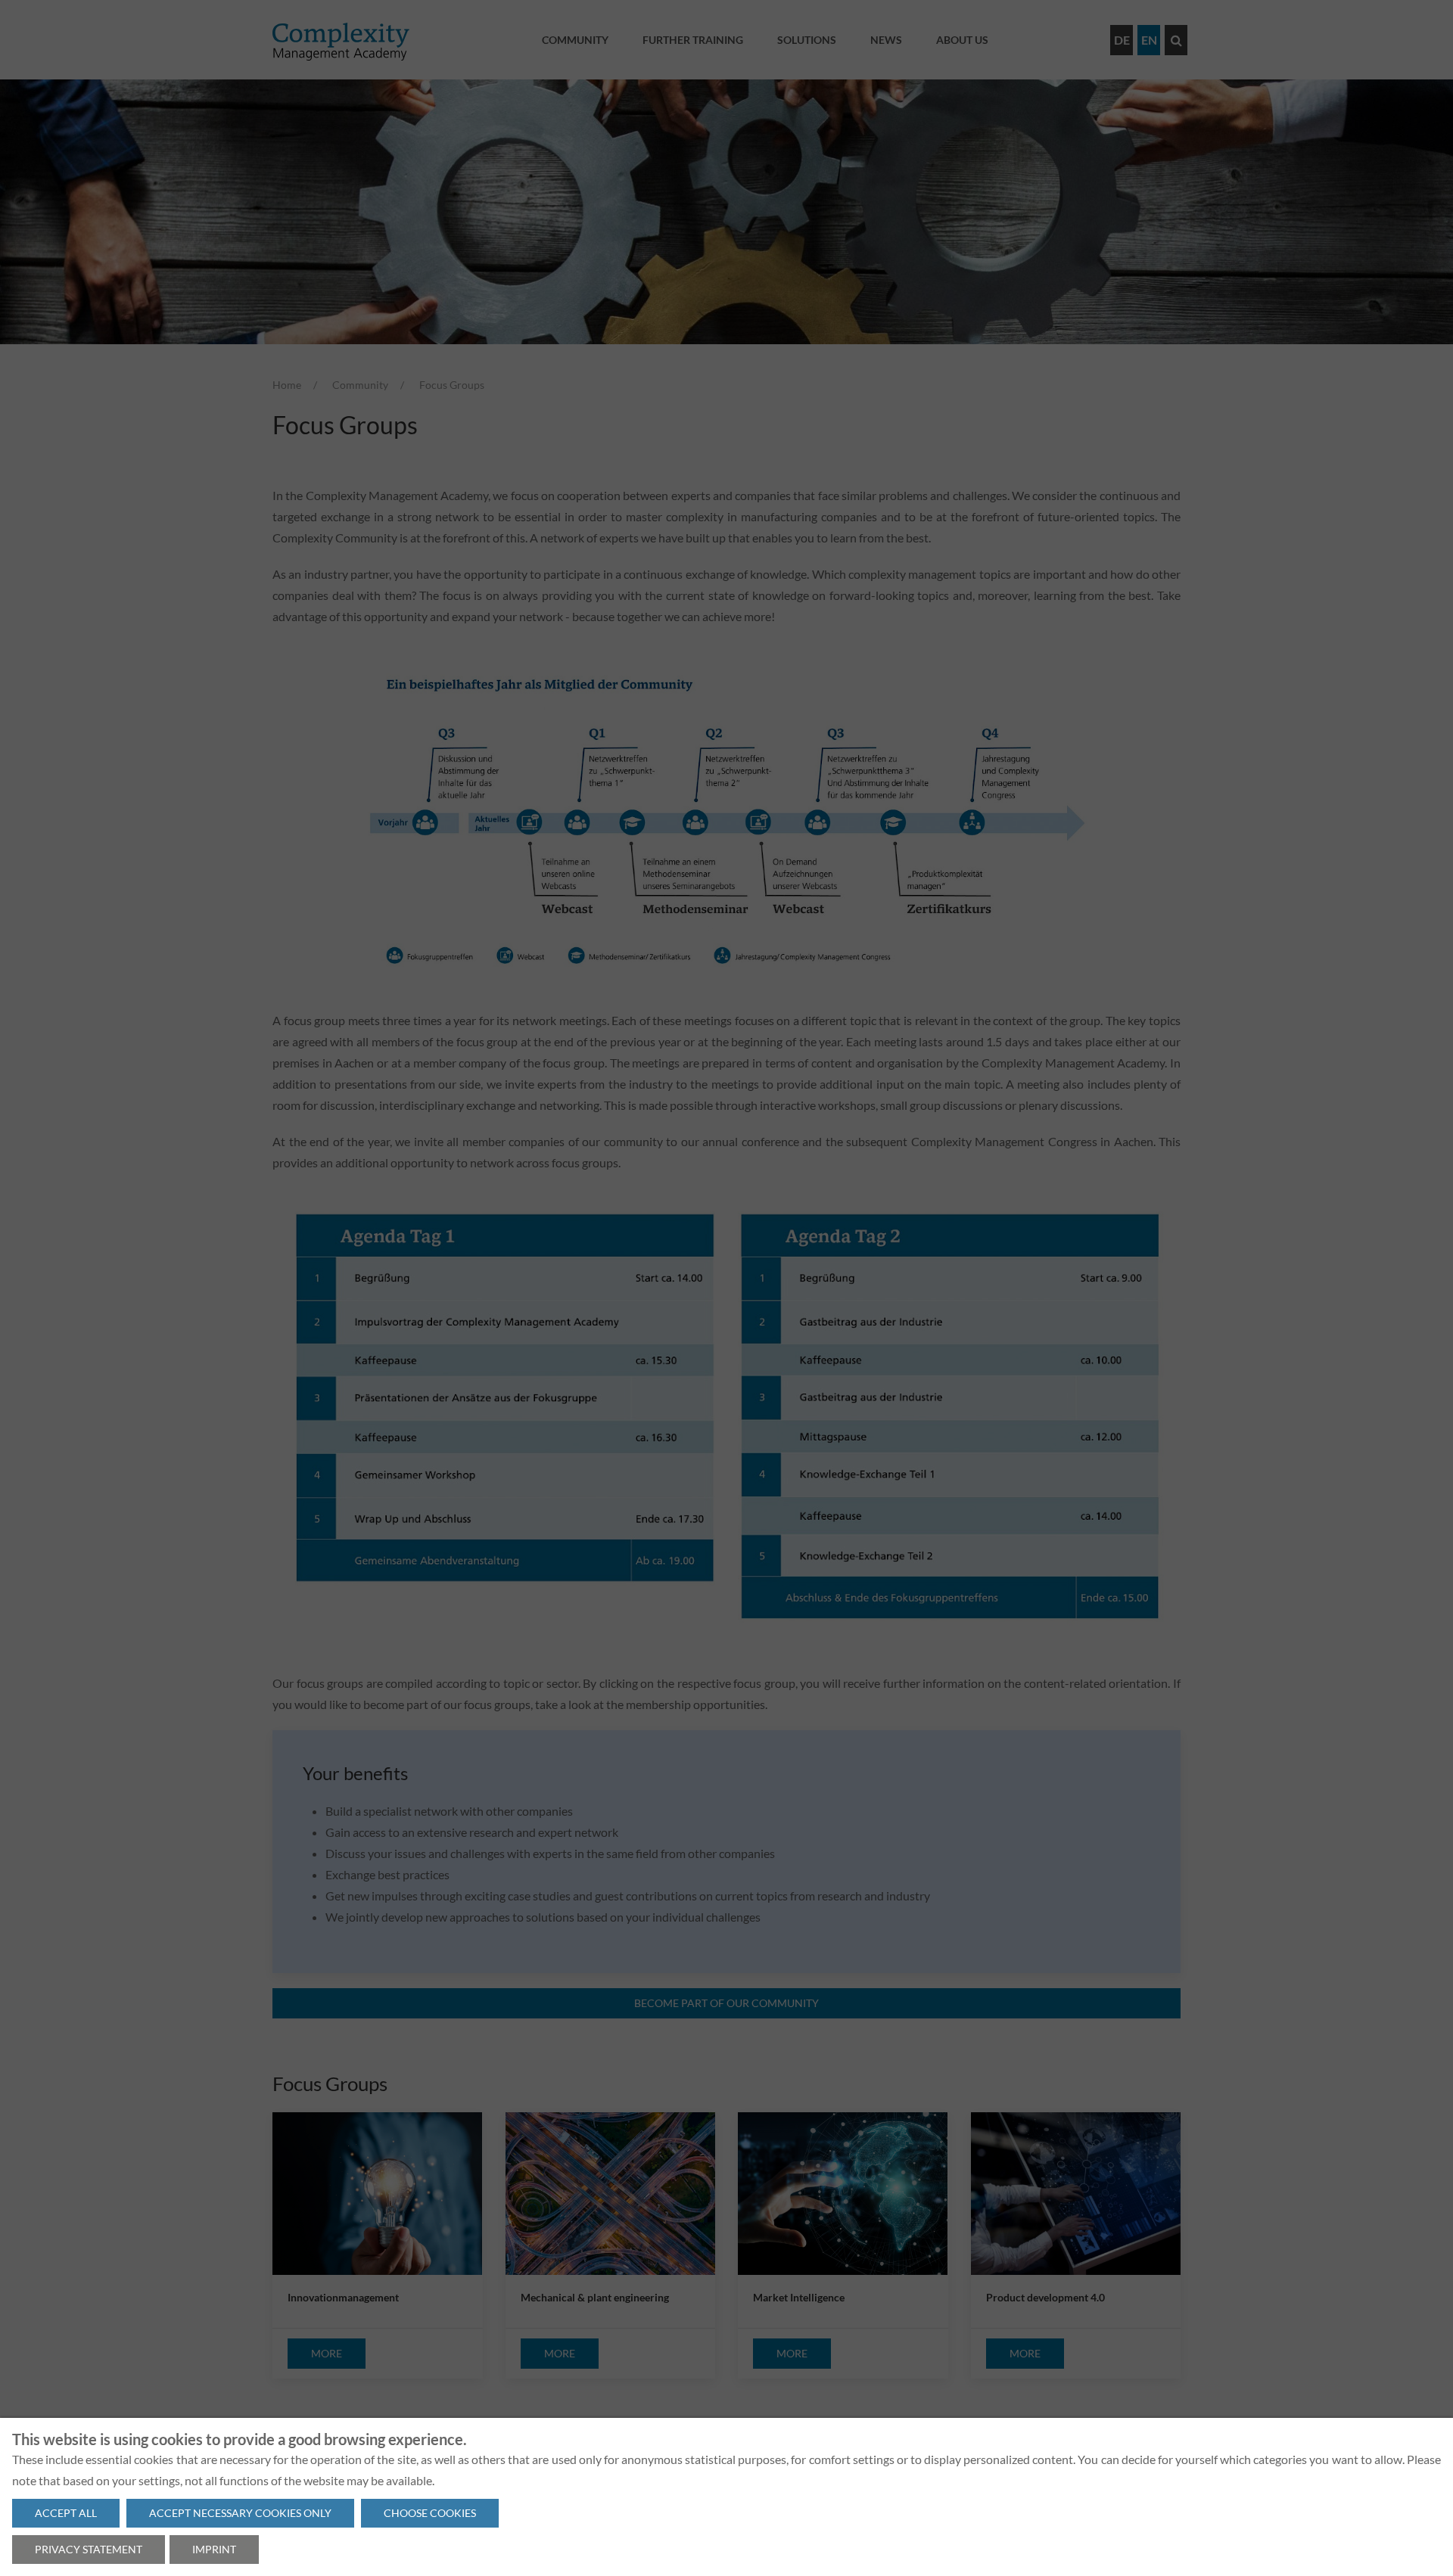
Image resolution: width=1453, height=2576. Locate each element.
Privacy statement (89, 2549)
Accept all (66, 2513)
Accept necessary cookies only (240, 2513)
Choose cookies (430, 2513)
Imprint (214, 2549)
